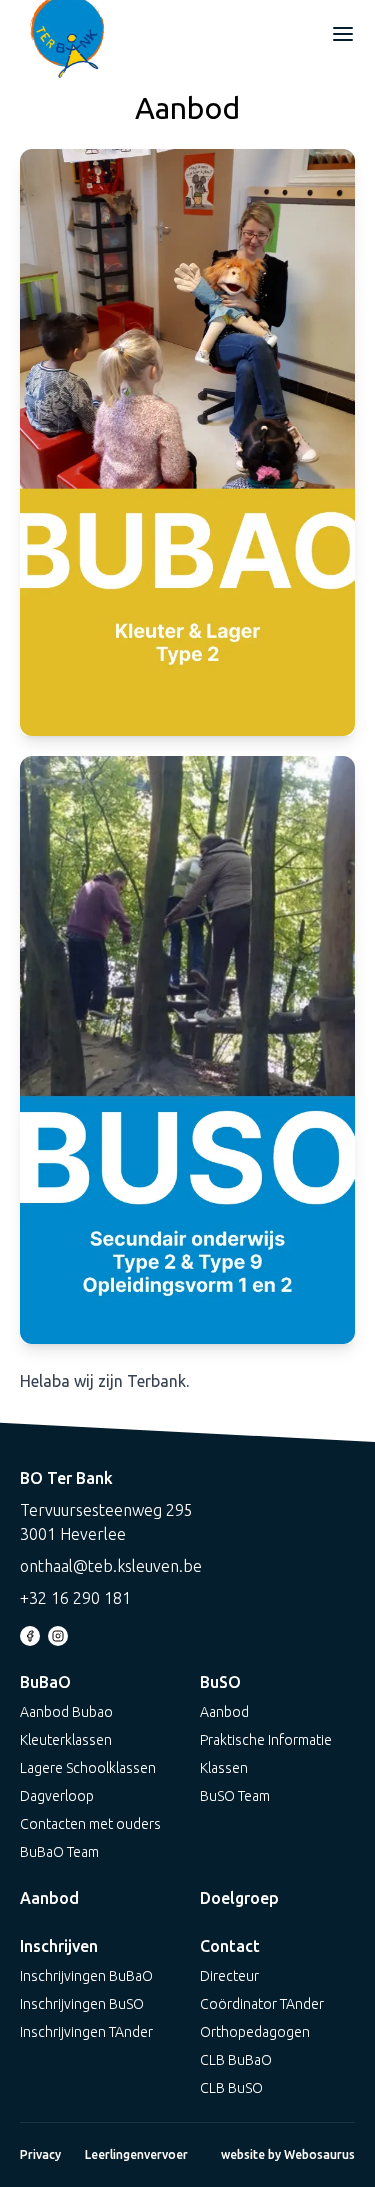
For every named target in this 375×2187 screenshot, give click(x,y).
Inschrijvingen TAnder (86, 2032)
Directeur (229, 1976)
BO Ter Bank (66, 1478)
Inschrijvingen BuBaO (86, 1976)
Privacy (40, 2154)
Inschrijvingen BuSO (82, 2004)
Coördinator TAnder (262, 2004)
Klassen (224, 1768)
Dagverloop (57, 1796)
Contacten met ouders (90, 1824)
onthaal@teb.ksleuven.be (111, 1566)
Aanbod (224, 1712)
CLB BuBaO (236, 2060)
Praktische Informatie (266, 1740)
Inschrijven (59, 1946)
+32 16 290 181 (75, 1598)
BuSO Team (235, 1796)
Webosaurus (319, 2154)
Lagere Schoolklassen (88, 1768)
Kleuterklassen (66, 1740)
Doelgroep (239, 1898)
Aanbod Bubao (66, 1712)
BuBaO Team (59, 1852)
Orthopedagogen (255, 2032)
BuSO (220, 1682)
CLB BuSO (231, 2088)
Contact (230, 1946)
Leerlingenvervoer (136, 2154)
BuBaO (45, 1682)
